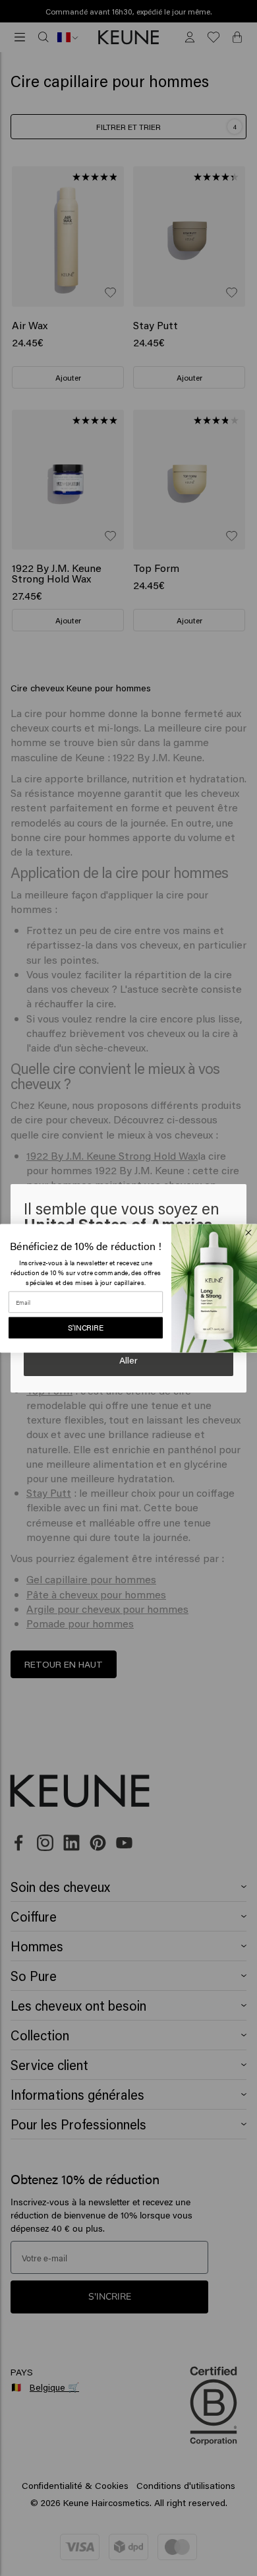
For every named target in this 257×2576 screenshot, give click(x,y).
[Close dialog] (248, 1232)
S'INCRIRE (86, 1327)
